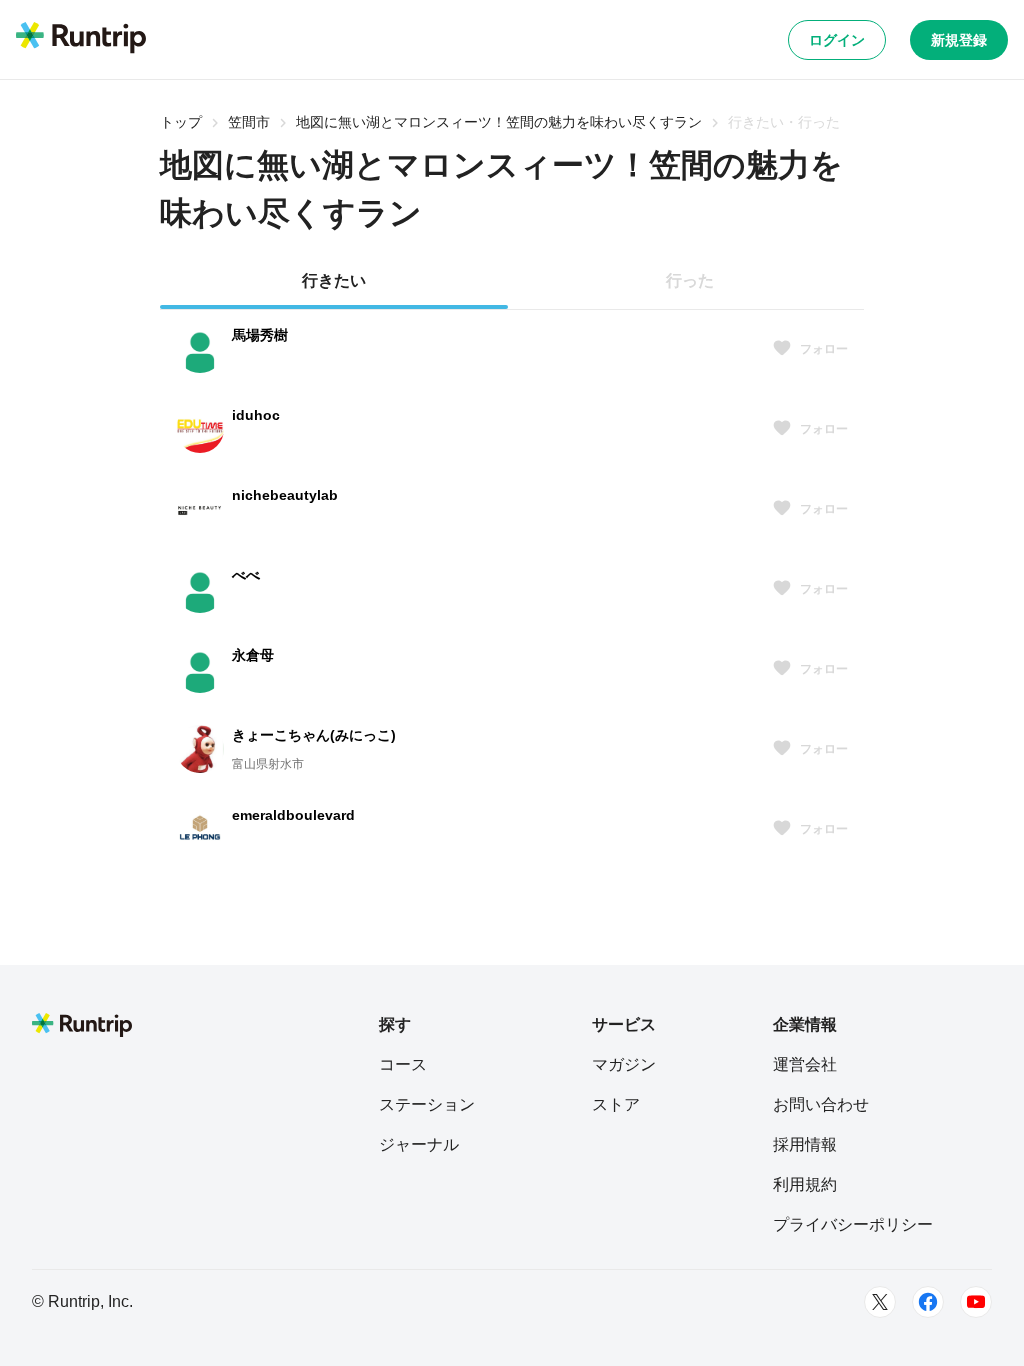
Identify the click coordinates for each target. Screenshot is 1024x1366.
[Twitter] (880, 1302)
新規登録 (959, 40)
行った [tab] (690, 280)
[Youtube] (976, 1302)
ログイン (837, 40)
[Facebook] (928, 1302)
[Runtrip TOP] (81, 39)
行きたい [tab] (334, 280)
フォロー (824, 349)
